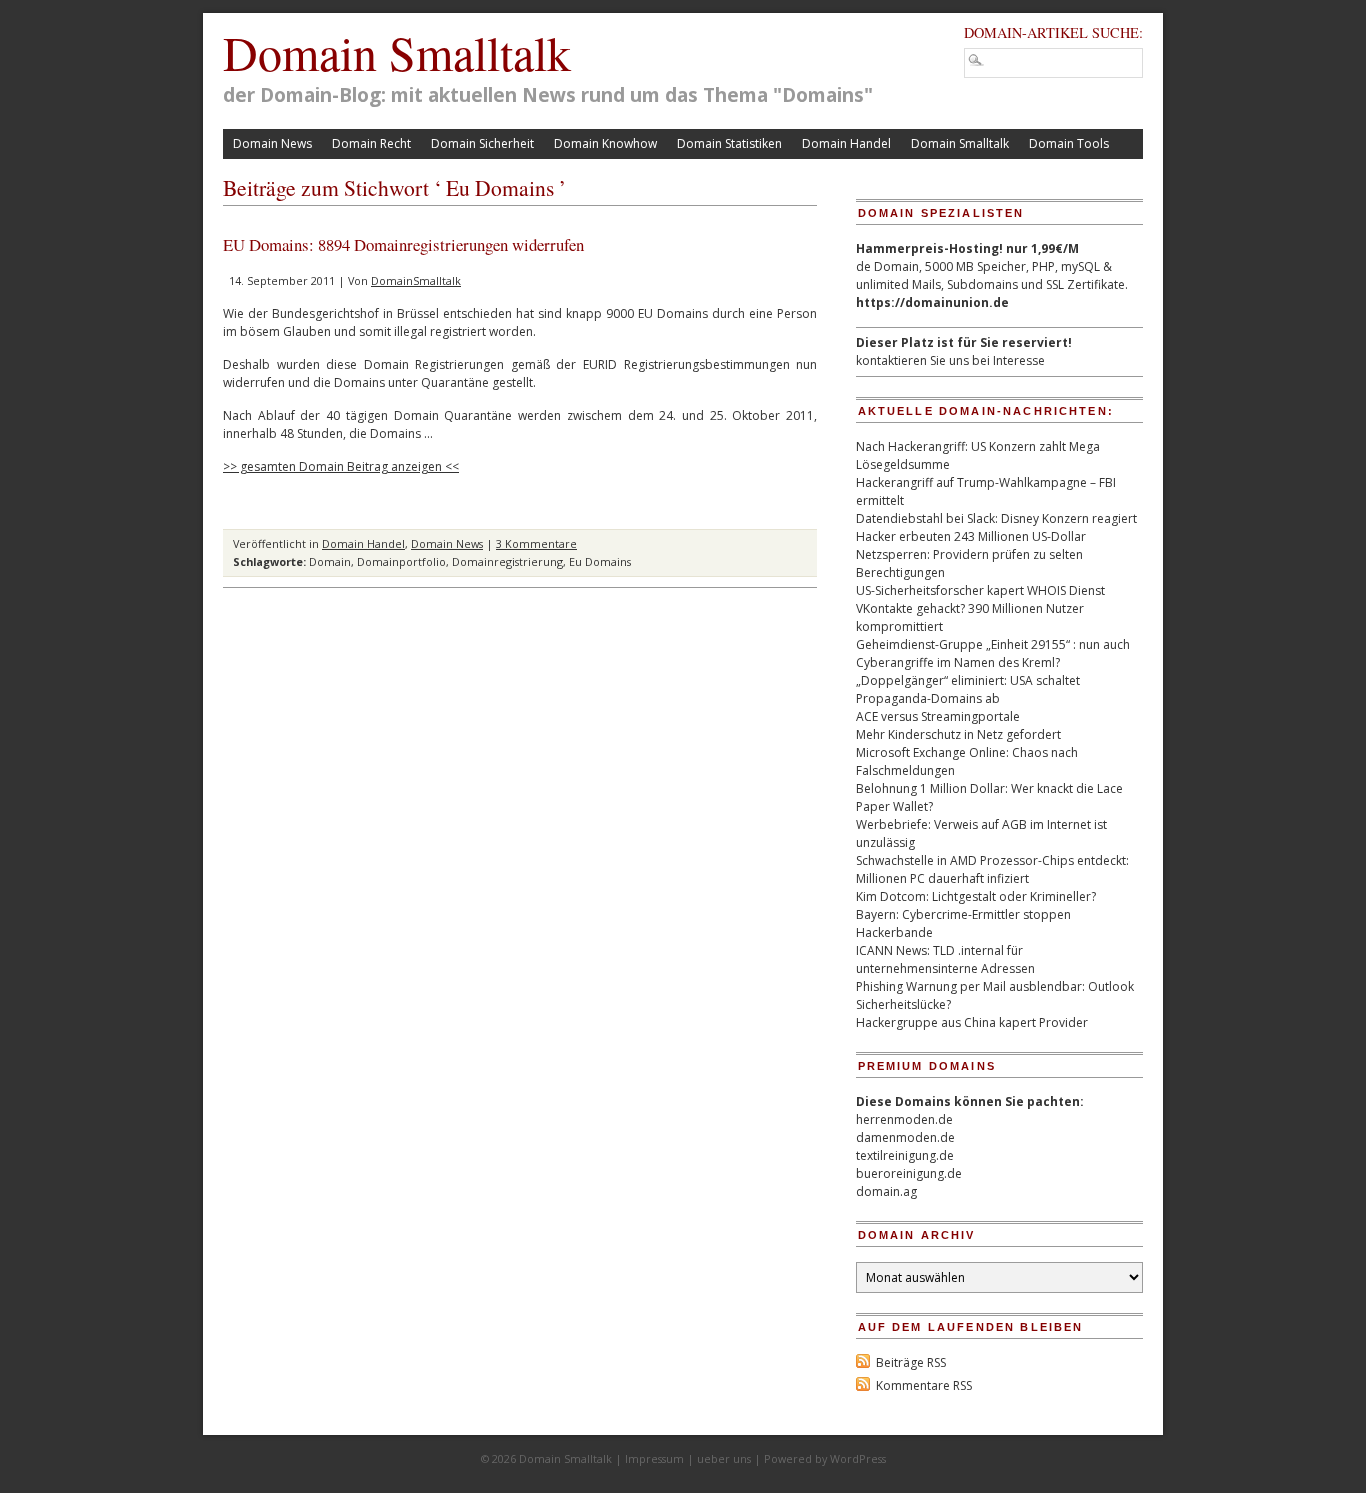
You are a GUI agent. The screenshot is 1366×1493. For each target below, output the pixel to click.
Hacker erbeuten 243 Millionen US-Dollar (971, 536)
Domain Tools (1069, 143)
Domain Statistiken (729, 143)
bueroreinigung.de (909, 1173)
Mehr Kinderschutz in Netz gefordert (958, 734)
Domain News (272, 143)
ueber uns (724, 1458)
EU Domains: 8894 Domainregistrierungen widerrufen (403, 244)
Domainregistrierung (507, 561)
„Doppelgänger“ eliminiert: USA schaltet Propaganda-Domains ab (968, 689)
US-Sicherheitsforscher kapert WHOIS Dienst (980, 590)
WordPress (858, 1458)
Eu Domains (600, 561)
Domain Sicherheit (482, 143)
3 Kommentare (536, 543)
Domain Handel (846, 143)
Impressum (654, 1458)
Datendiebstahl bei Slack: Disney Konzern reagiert (996, 518)
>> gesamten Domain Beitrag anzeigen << (341, 466)
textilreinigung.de (905, 1155)
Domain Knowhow (605, 143)
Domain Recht (371, 143)
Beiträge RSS (911, 1362)
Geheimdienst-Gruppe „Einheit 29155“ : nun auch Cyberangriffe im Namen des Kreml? (993, 653)
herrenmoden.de (904, 1119)
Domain (330, 561)
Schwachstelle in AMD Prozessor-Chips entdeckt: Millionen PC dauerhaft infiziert (992, 869)
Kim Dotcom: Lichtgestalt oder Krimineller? (976, 896)
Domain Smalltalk (397, 52)
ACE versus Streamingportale (938, 716)
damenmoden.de (905, 1137)
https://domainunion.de (932, 302)
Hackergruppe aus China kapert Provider (972, 1022)
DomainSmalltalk (416, 280)
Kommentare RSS (924, 1385)
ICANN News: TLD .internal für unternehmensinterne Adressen (945, 959)
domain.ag (886, 1191)
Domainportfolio (401, 561)
